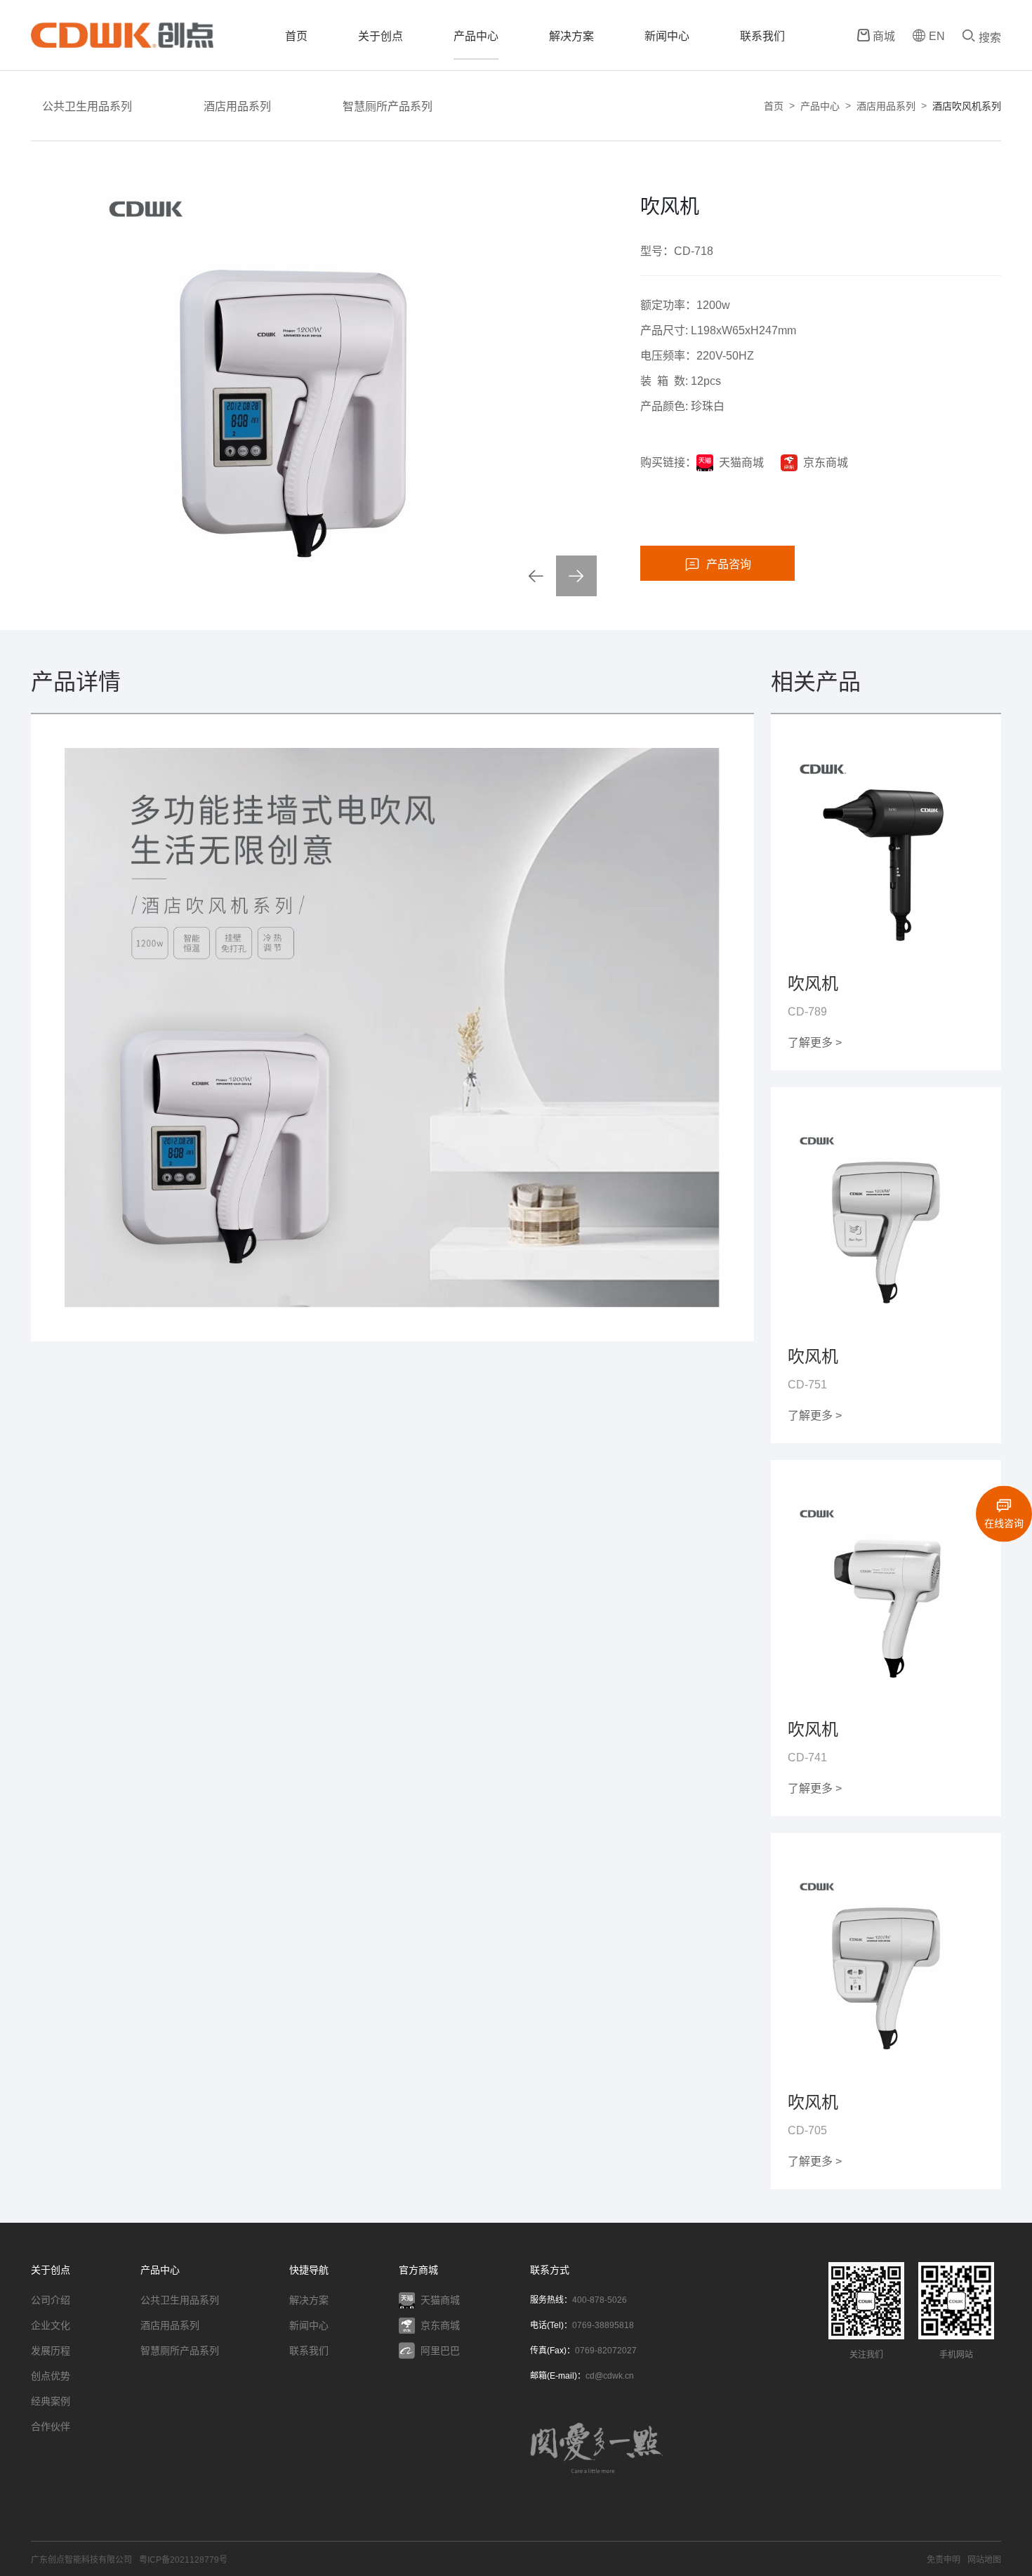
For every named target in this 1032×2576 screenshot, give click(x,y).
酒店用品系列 (237, 106)
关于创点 (381, 36)
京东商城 (826, 462)
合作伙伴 (51, 2426)
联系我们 (762, 36)
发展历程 (51, 2351)
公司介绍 (51, 2300)
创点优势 (51, 2376)
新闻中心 (667, 36)
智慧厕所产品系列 (388, 106)
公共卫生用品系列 (87, 106)
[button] (536, 576)
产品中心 (476, 36)
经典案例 (51, 2401)
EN (937, 36)
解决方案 (571, 36)
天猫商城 (741, 462)
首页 (296, 36)
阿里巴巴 (440, 2351)
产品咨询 (729, 564)
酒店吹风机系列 (967, 106)
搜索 (990, 38)
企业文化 (51, 2325)
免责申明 (944, 2560)
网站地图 (984, 2560)
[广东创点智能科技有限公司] (122, 35)
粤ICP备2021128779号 (183, 2560)
